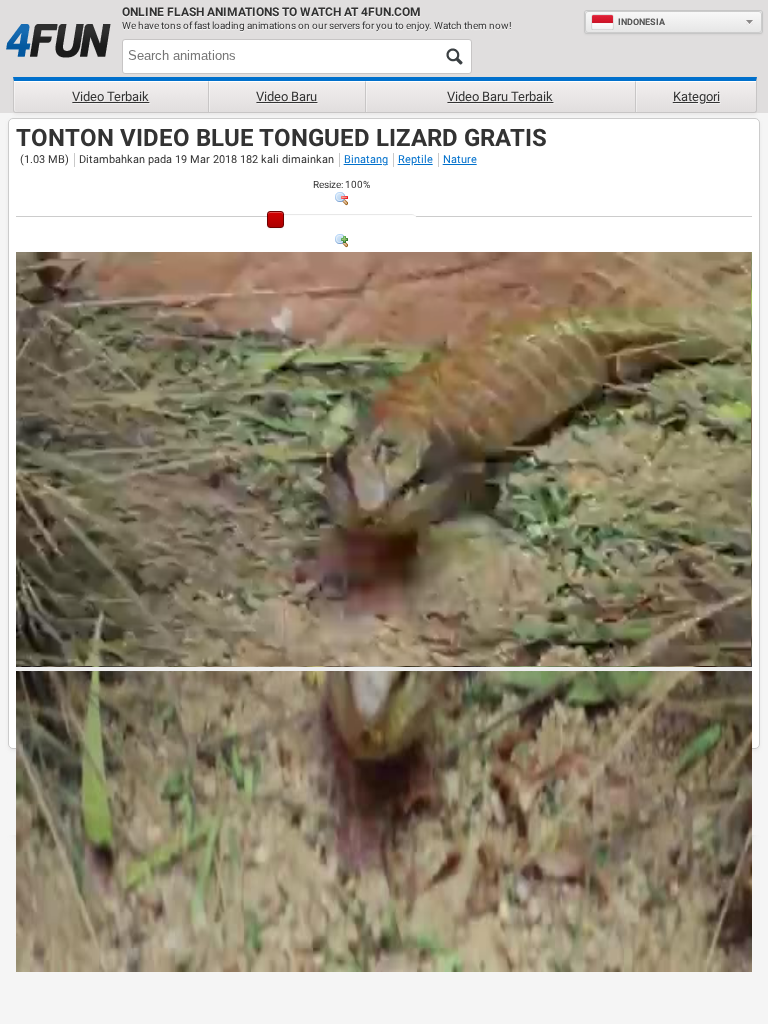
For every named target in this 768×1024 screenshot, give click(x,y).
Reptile (415, 159)
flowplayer (609, 651)
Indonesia (641, 22)
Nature (460, 159)
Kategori (696, 96)
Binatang (366, 159)
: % (341, 184)
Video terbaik (110, 96)
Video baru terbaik (500, 96)
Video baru (286, 96)
